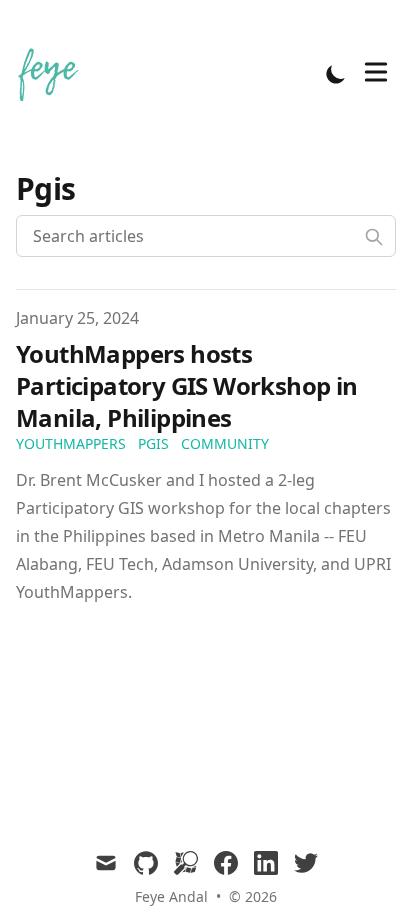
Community (225, 443)
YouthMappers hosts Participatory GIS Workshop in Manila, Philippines (187, 385)
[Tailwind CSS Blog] (55, 73)
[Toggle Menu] (376, 72)
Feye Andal (171, 896)
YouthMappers (71, 443)
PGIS (153, 443)
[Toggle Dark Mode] (336, 74)
